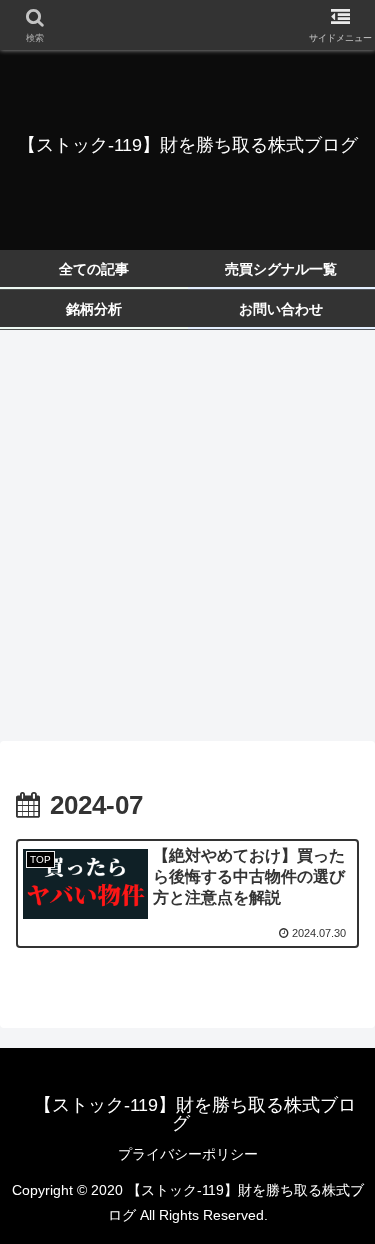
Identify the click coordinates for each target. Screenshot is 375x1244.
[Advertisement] (187, 541)
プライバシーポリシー (188, 1154)
